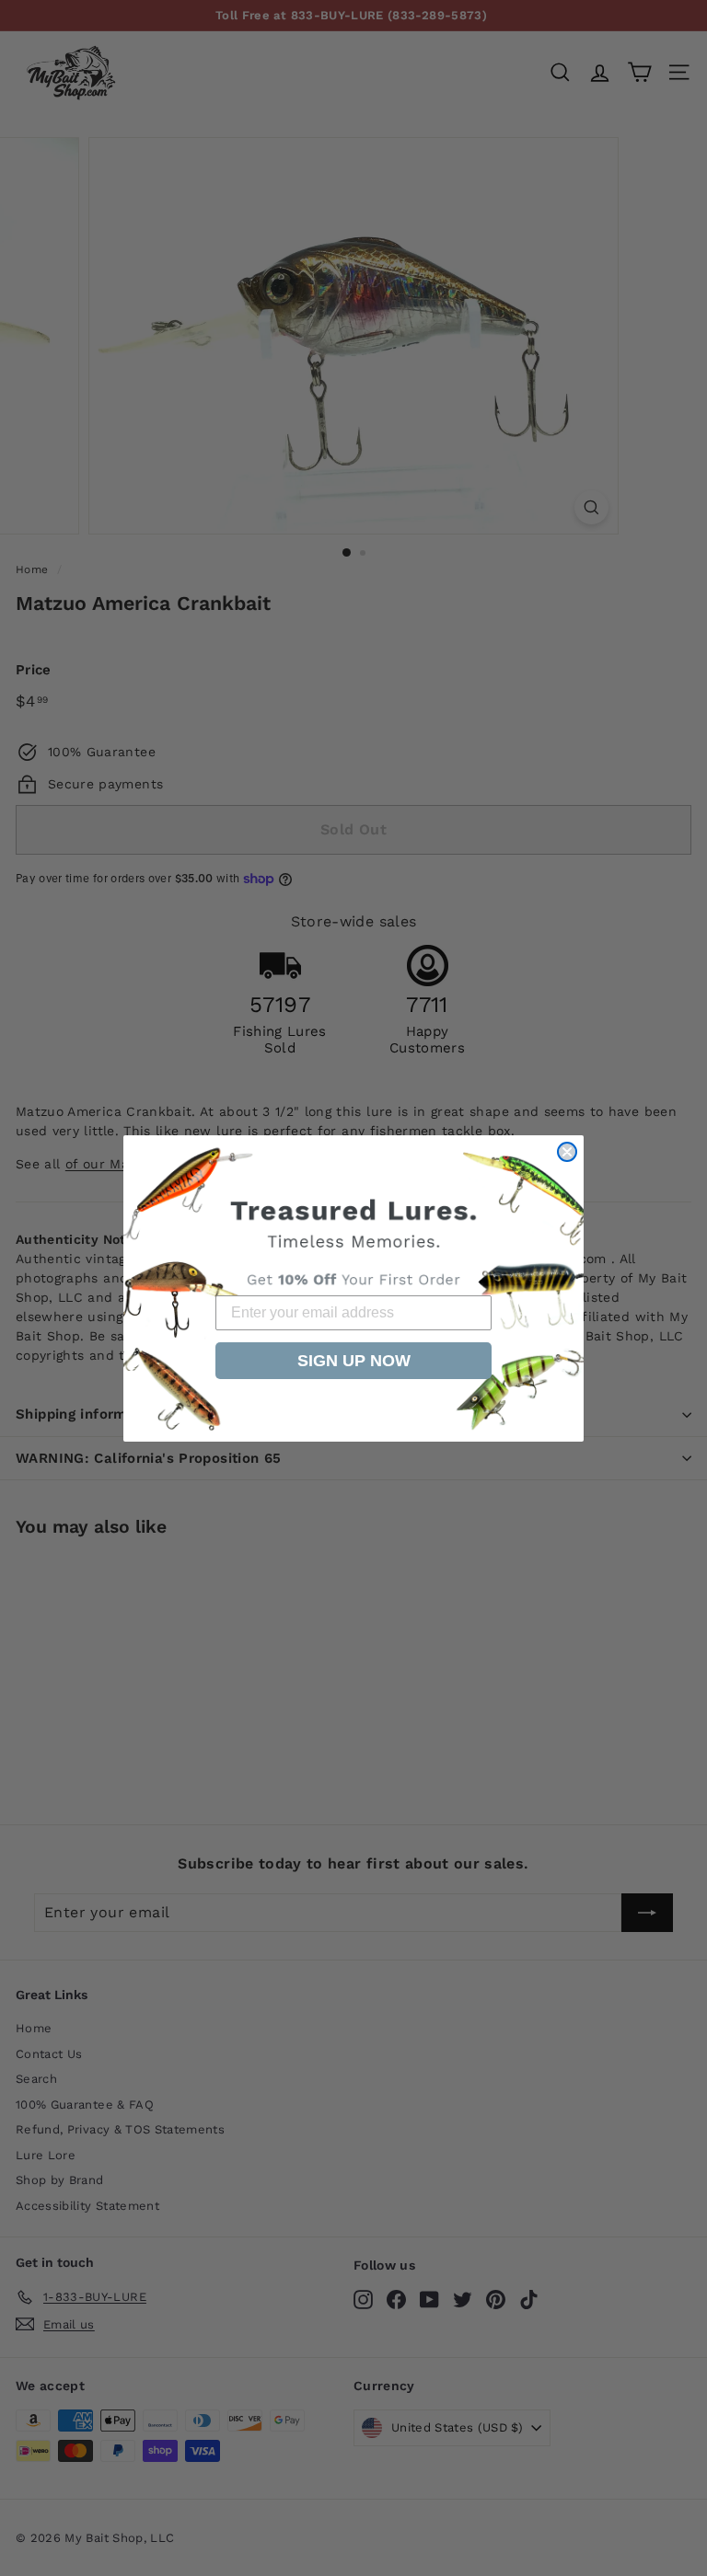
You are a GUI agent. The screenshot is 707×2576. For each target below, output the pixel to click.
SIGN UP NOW (354, 1361)
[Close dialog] (567, 1152)
